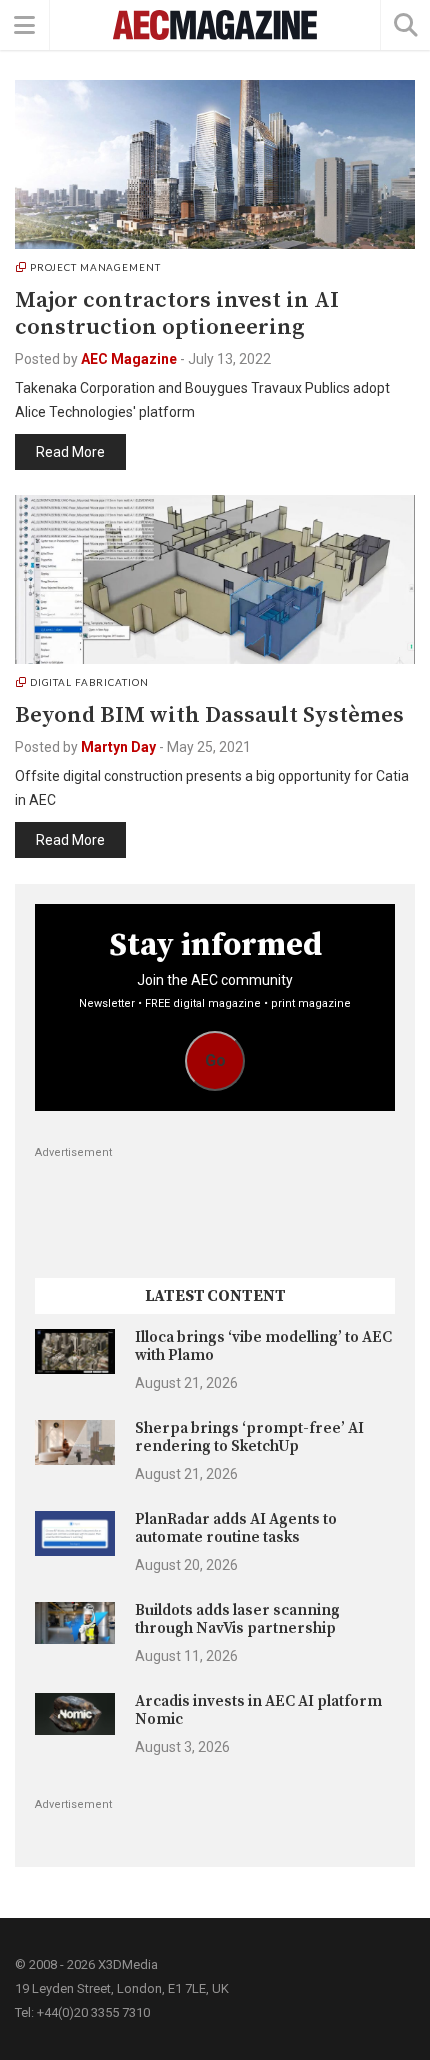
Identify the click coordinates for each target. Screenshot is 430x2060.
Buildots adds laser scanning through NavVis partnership (237, 1619)
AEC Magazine (129, 359)
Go (215, 1060)
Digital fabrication (89, 682)
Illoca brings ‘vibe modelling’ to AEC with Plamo (263, 1346)
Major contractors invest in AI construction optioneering (177, 314)
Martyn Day (118, 747)
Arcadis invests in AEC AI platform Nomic (258, 1710)
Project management (95, 267)
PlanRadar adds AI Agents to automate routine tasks (236, 1528)
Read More (70, 452)
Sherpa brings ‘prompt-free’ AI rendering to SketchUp (249, 1437)
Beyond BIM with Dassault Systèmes (209, 715)
